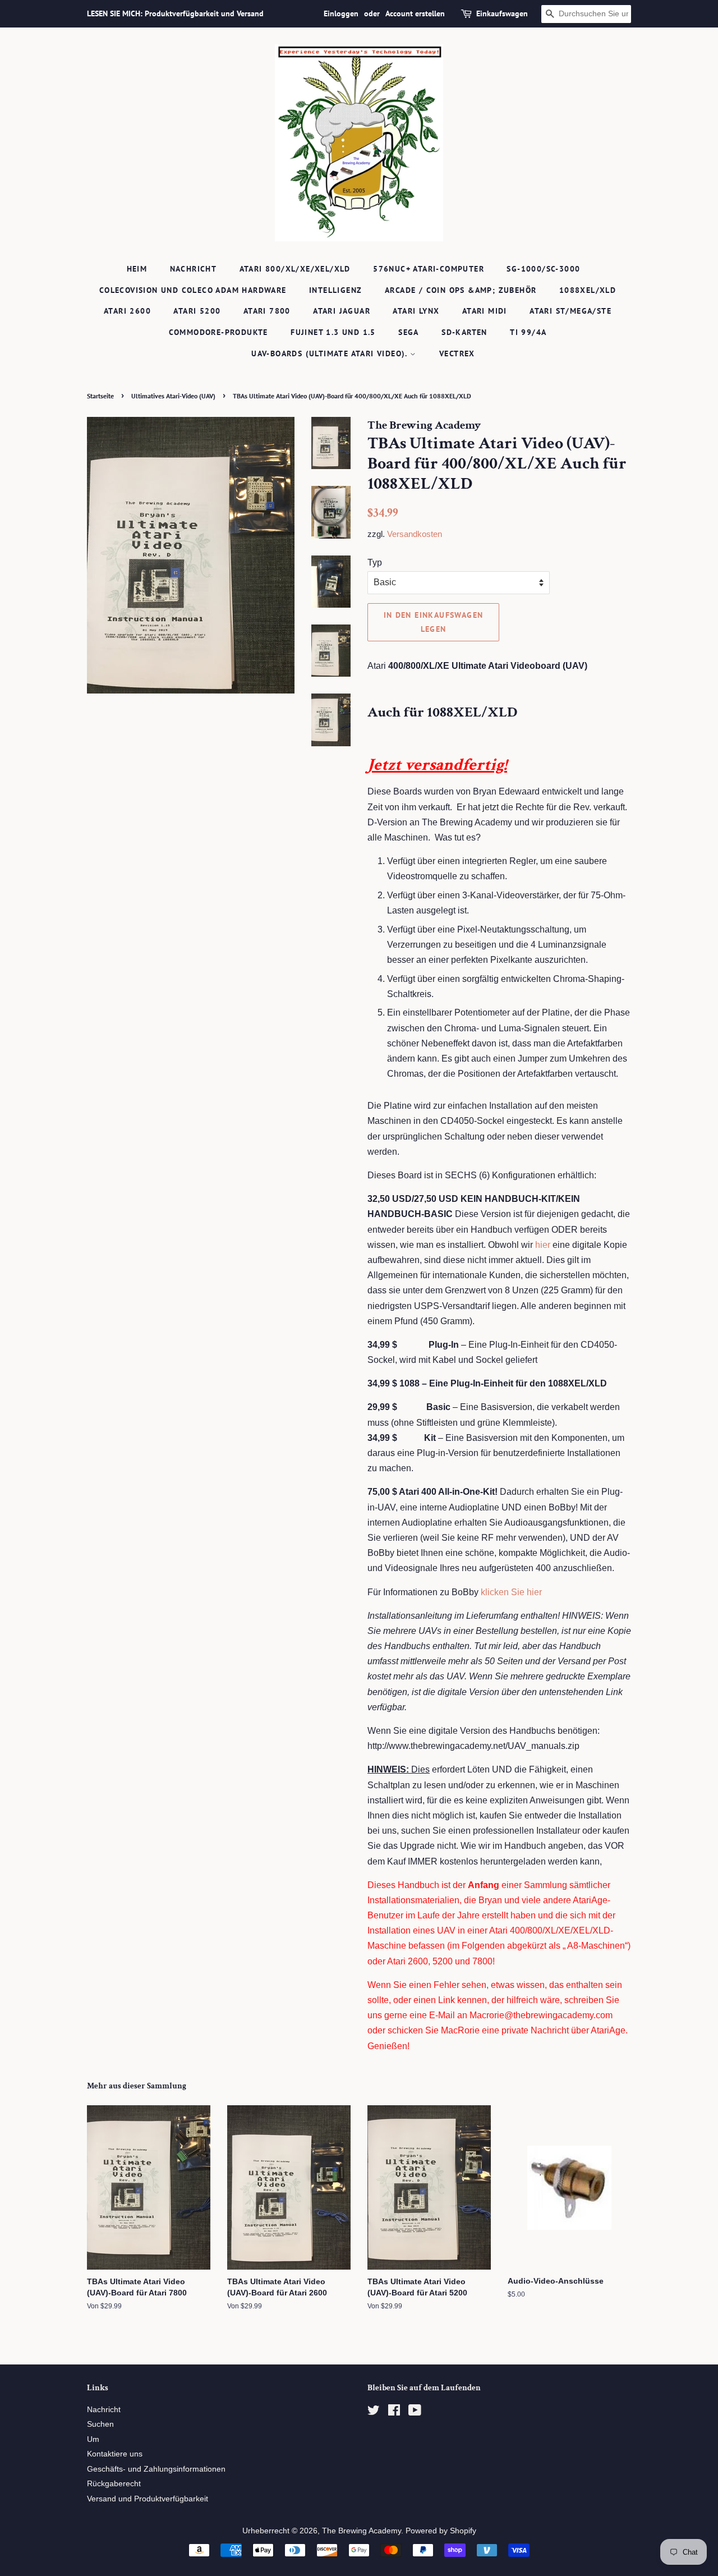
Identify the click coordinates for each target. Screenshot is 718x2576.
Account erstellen (415, 13)
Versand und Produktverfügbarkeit (148, 2499)
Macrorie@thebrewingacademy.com (541, 2015)
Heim (137, 269)
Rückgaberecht (114, 2484)
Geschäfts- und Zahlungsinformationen (156, 2469)
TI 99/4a (528, 332)
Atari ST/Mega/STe (570, 311)
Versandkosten (415, 534)
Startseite (100, 396)
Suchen (100, 2424)
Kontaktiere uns (115, 2454)
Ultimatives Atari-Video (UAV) (173, 396)
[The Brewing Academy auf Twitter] (374, 2412)
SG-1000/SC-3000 (543, 269)
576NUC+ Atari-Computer (429, 269)
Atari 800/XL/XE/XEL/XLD (295, 269)
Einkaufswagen (502, 13)
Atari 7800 (267, 311)
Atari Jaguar (342, 311)
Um (93, 2439)
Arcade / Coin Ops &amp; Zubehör (461, 290)
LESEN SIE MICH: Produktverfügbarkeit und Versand (175, 13)
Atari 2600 (127, 311)
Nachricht (194, 269)
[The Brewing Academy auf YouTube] (415, 2412)
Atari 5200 (197, 311)
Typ (375, 563)
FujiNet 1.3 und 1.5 (333, 332)
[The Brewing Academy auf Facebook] (394, 2412)
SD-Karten (464, 332)
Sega (409, 332)
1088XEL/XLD (588, 290)
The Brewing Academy (362, 2531)
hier (543, 1245)
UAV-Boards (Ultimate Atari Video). (331, 353)
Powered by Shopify (441, 2531)
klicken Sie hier (511, 1592)
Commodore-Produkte (218, 332)
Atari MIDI (485, 311)
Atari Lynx (416, 311)
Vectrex (457, 353)
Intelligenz (335, 290)
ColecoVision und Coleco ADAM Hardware (193, 290)
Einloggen (341, 13)
